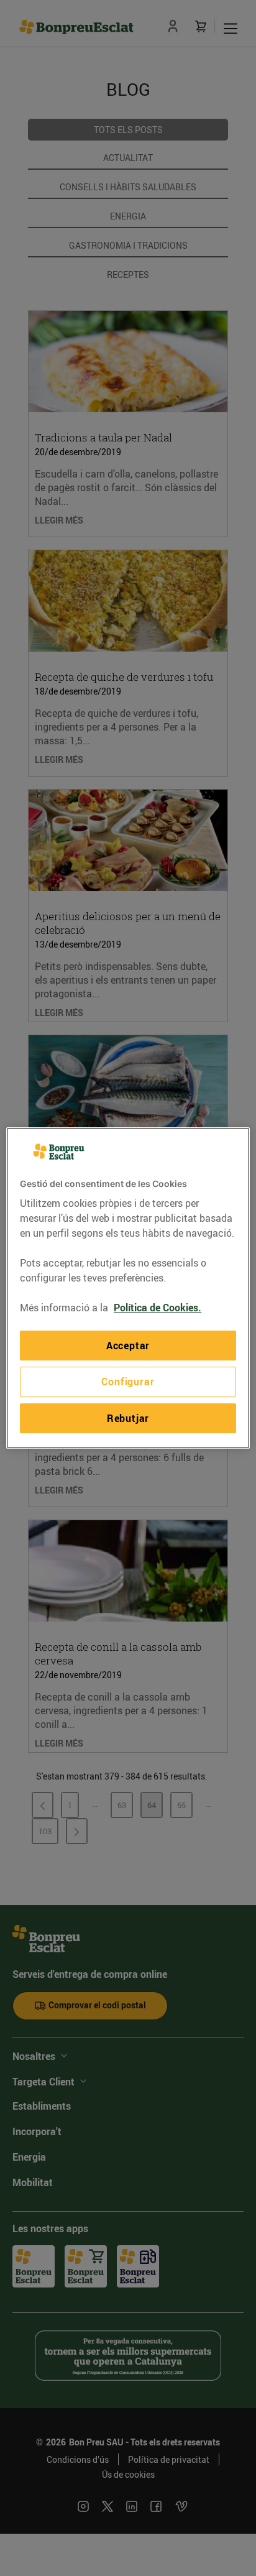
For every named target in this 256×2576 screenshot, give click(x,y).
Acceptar (128, 1346)
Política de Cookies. (158, 1308)
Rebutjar (128, 1418)
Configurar (128, 1382)
